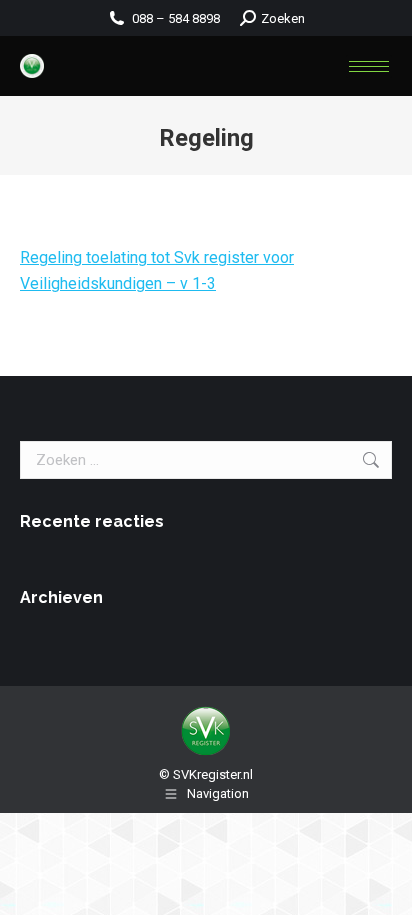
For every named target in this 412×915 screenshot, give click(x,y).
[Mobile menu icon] (369, 66)
